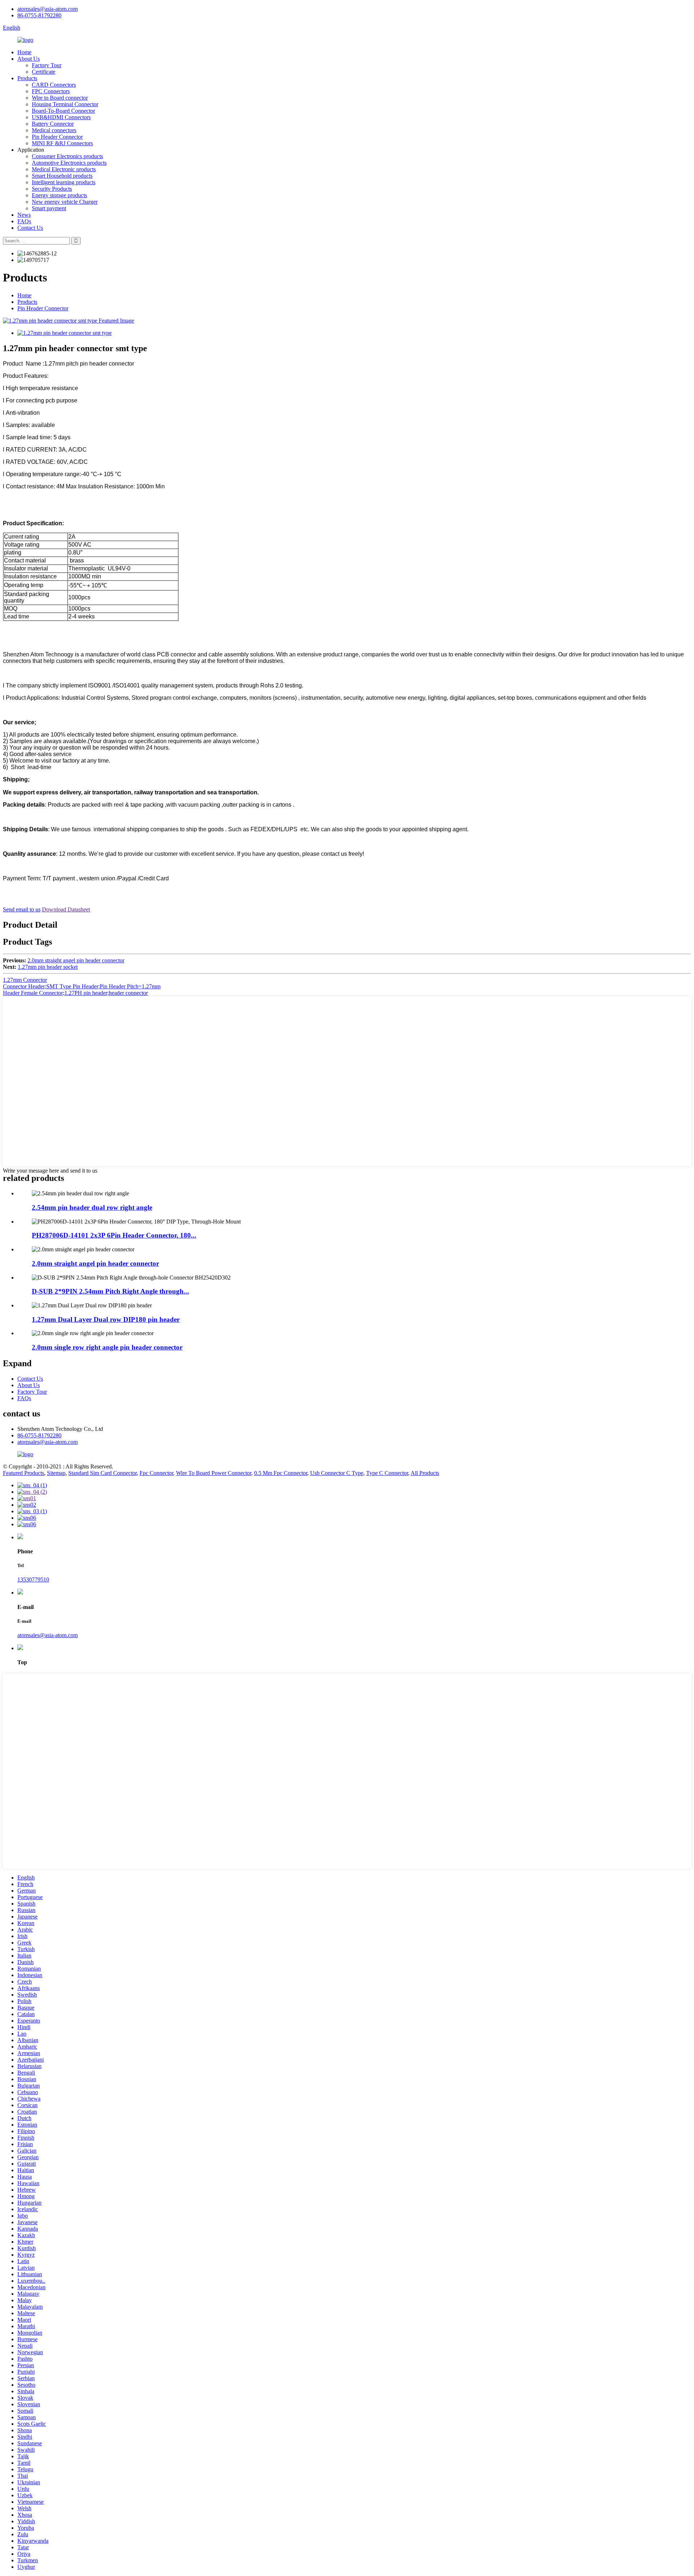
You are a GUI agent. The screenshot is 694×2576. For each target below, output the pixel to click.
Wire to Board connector (60, 98)
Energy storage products (59, 195)
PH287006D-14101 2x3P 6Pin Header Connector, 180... (114, 1235)
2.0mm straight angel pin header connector (76, 960)
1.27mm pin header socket (48, 967)
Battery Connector (53, 124)
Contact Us (30, 228)
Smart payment (49, 208)
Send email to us (22, 909)
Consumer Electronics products (67, 156)
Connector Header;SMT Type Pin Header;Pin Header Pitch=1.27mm (82, 986)
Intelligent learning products (64, 182)
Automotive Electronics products (69, 163)
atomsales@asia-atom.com (48, 9)
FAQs (24, 221)
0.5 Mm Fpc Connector (281, 1473)
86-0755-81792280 (39, 15)
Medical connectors (54, 130)
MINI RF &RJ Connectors (62, 143)
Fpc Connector (156, 1473)
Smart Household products (62, 176)
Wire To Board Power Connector (214, 1473)
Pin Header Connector (57, 137)
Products (27, 78)
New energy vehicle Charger (65, 202)
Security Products (52, 189)
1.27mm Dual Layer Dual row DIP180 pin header (106, 1319)
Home (24, 52)
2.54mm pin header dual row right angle (92, 1207)
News (24, 215)
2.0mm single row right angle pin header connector (107, 1347)
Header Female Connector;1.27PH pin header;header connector (75, 993)
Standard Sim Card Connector (102, 1473)
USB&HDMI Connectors (61, 117)
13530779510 (33, 1580)
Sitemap (56, 1473)
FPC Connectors (51, 91)
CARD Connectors (54, 85)
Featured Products (23, 1473)
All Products (425, 1473)
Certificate (44, 72)
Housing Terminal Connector (65, 104)
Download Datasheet (66, 909)
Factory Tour (47, 65)
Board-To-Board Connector (63, 111)
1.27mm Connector (25, 980)
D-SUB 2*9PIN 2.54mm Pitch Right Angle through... (110, 1291)
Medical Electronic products (64, 169)
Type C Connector (387, 1473)
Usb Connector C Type (337, 1473)
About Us (29, 59)
